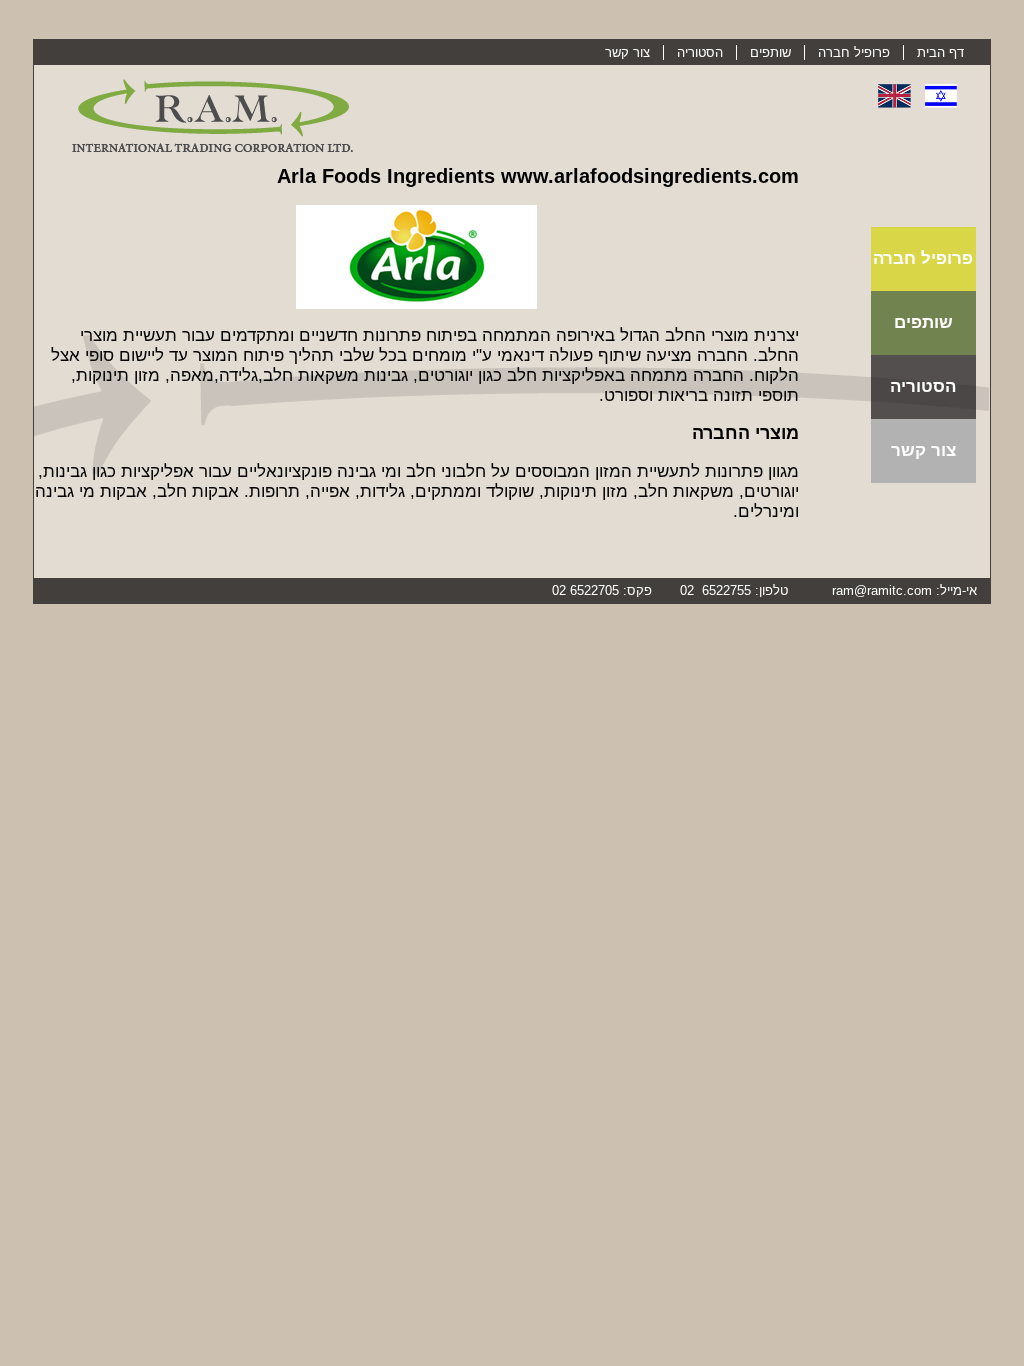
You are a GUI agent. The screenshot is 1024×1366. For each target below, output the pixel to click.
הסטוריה (700, 52)
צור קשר (627, 52)
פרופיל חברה (854, 52)
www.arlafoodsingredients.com (650, 176)
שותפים (770, 52)
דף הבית (940, 52)
